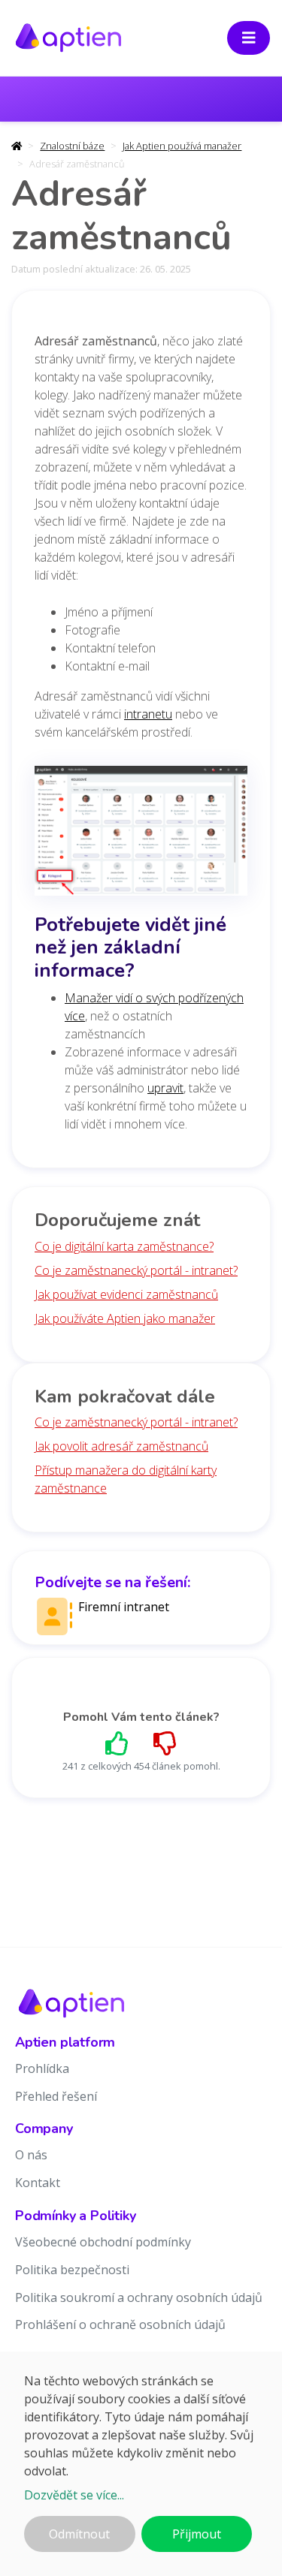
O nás (31, 2155)
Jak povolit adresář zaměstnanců (121, 1446)
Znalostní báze (72, 146)
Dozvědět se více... (74, 2495)
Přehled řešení (56, 2096)
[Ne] (165, 1743)
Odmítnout (79, 2534)
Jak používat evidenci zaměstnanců (126, 1294)
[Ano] (117, 1743)
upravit (165, 1088)
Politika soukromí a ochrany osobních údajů (139, 2297)
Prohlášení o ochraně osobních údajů (120, 2324)
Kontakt (38, 2183)
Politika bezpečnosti (72, 2270)
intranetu (148, 714)
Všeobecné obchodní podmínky (103, 2242)
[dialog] (141, 2464)
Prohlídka (42, 2068)
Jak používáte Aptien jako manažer (125, 1318)
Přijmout (197, 2534)
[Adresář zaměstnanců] (141, 836)
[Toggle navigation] (249, 38)
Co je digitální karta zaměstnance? (124, 1246)
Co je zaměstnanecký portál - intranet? (136, 1270)
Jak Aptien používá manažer (182, 146)
